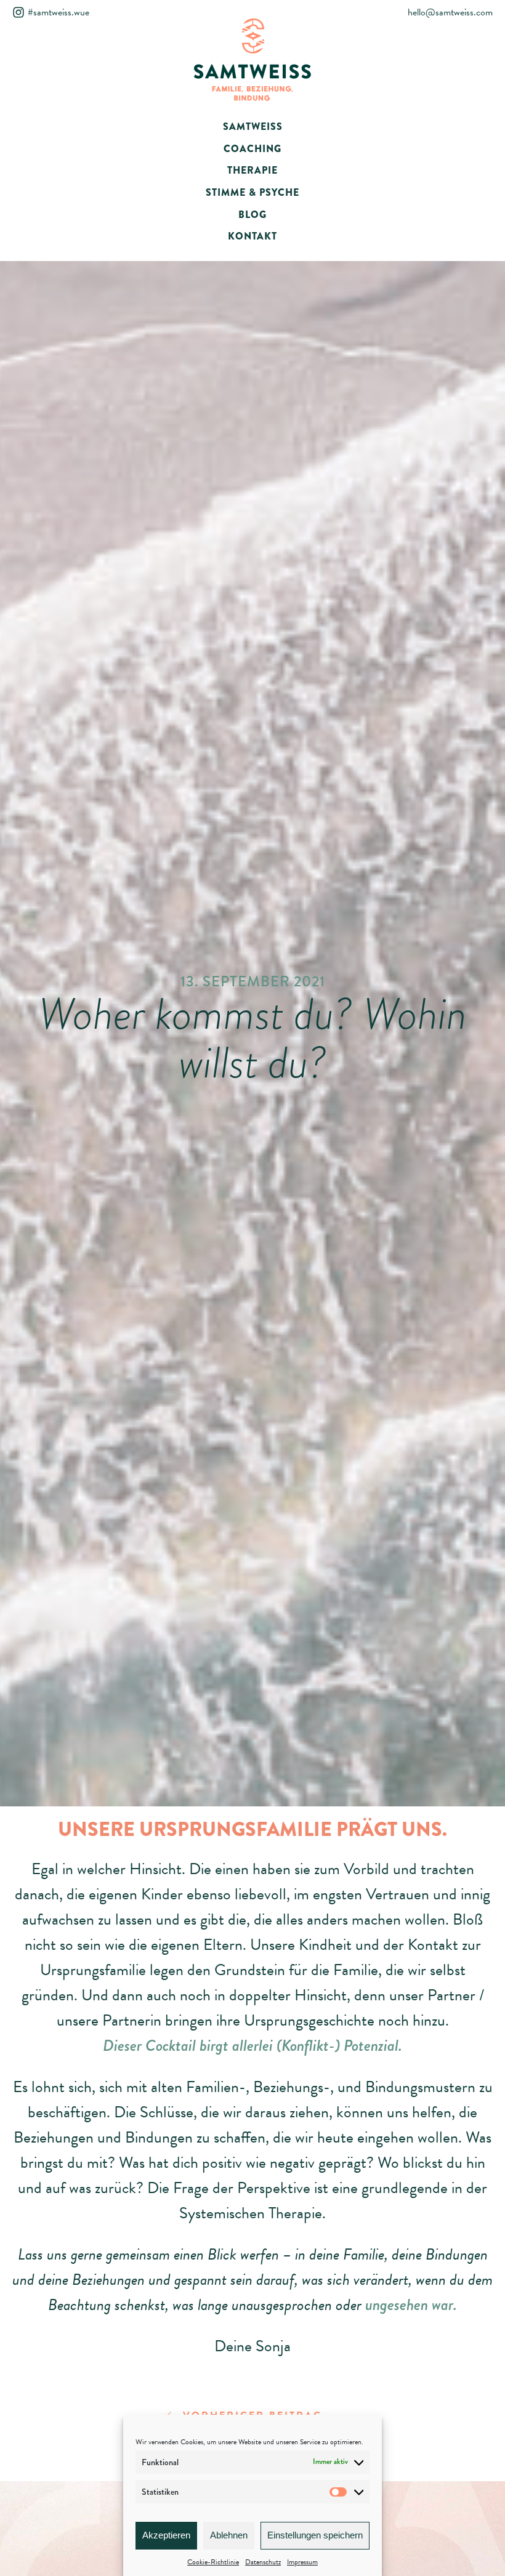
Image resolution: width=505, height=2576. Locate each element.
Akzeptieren (166, 2535)
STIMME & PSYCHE (252, 192)
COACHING (252, 149)
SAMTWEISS (253, 127)
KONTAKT (252, 236)
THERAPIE (252, 170)
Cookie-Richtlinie (213, 2562)
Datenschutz (263, 2562)
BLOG (252, 215)
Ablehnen (229, 2535)
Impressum (302, 2562)
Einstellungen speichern (315, 2535)
